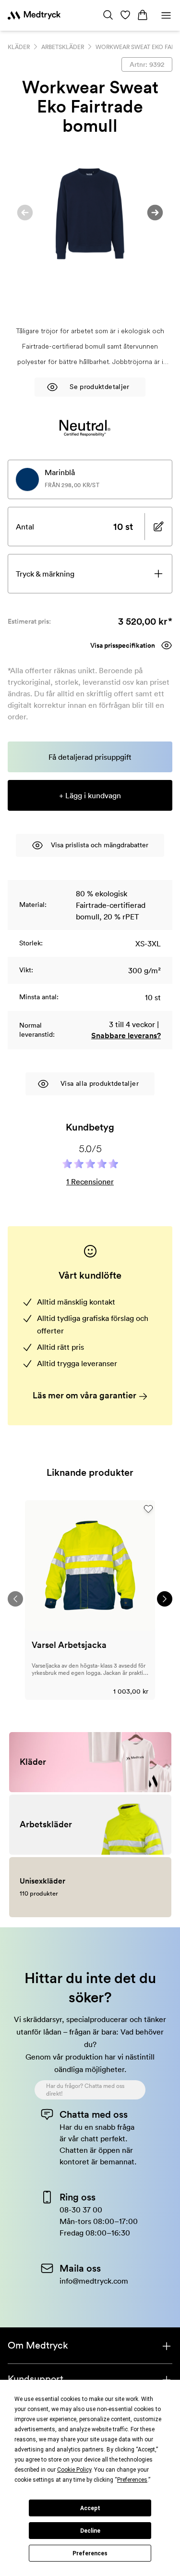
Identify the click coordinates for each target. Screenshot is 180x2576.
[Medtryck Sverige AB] (34, 15)
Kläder (19, 47)
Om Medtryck (38, 2345)
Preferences (90, 2553)
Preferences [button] (132, 2480)
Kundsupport (36, 2379)
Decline (90, 2531)
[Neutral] (85, 428)
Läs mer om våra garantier (85, 1395)
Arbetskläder (63, 47)
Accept (90, 2508)
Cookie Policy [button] (74, 2470)
